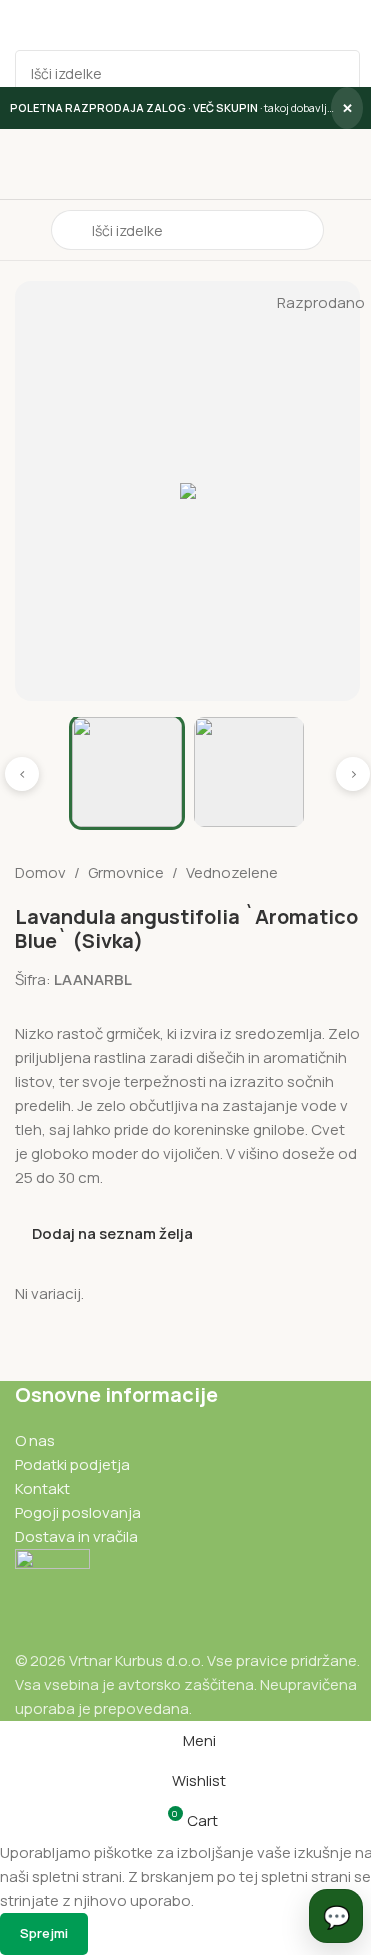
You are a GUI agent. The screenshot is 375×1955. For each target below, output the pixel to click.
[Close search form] (25, 25)
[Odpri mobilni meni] (23, 230)
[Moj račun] (352, 230)
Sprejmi (44, 1933)
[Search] (337, 73)
